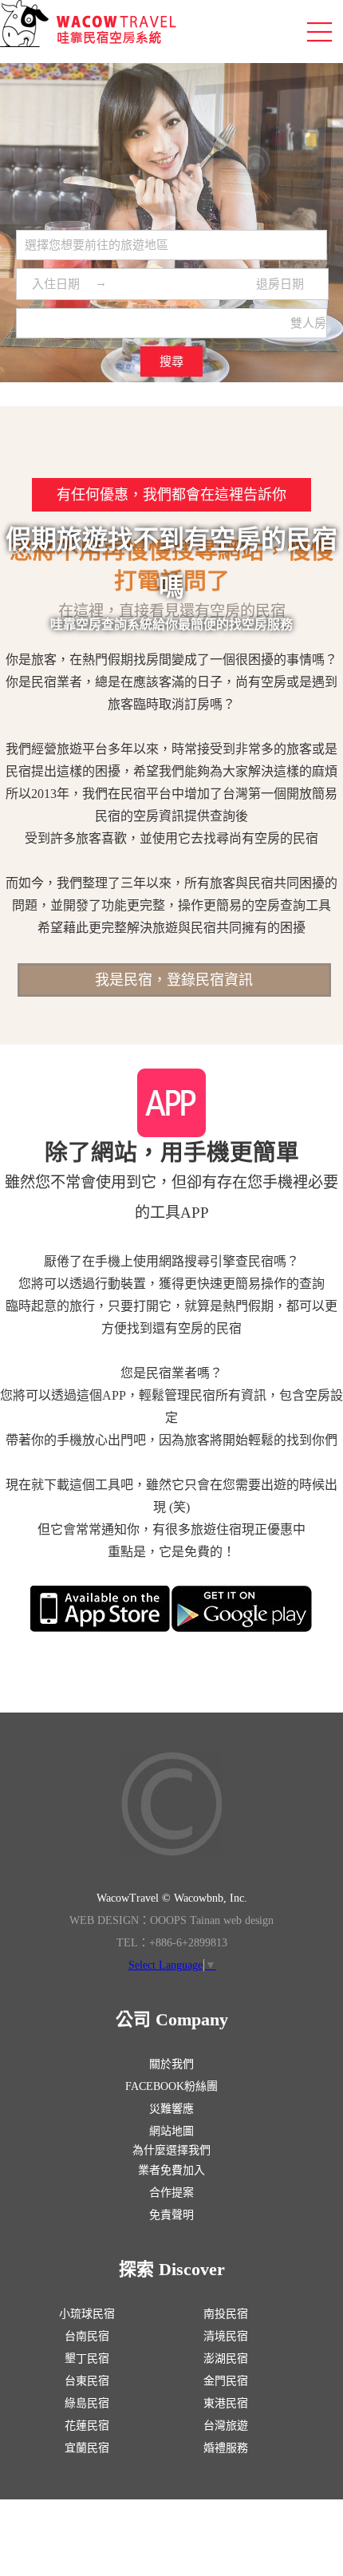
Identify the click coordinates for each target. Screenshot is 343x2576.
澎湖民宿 (226, 2359)
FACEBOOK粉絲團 (171, 2086)
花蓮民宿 (87, 2426)
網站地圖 (171, 2131)
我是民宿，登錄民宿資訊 (174, 980)
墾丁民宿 (87, 2359)
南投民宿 (226, 2314)
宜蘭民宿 (87, 2448)
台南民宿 (87, 2336)
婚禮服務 (226, 2448)
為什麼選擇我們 (171, 2150)
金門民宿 (226, 2381)
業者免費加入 (171, 2170)
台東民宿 (87, 2381)
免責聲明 (171, 2215)
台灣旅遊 (226, 2426)
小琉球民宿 (87, 2314)
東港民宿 (226, 2403)
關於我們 (171, 2064)
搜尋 (171, 362)
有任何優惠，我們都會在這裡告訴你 (171, 495)
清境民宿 (226, 2336)
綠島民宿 (87, 2403)
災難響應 (171, 2109)
